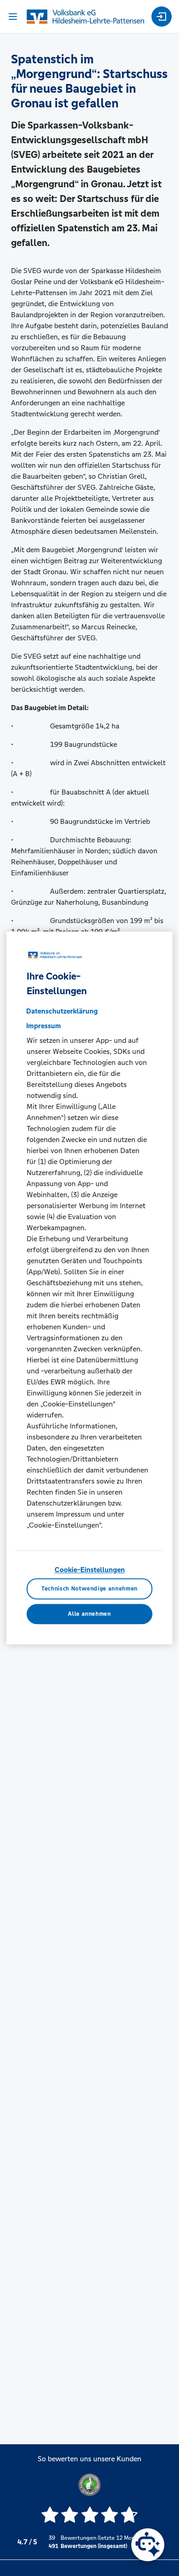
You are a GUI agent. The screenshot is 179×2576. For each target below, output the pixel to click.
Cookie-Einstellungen (90, 1570)
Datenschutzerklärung (62, 1011)
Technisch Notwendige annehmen (89, 1589)
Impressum (44, 1026)
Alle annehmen (89, 1614)
